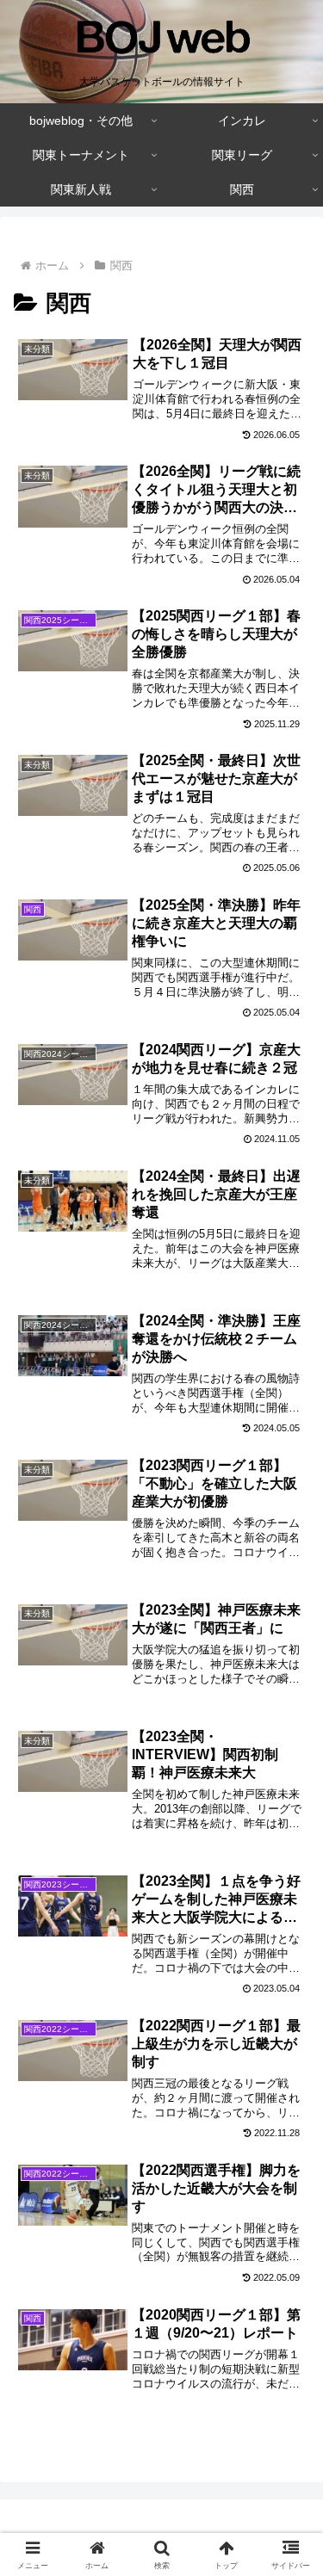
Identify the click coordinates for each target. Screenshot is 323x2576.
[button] (289, 2184)
